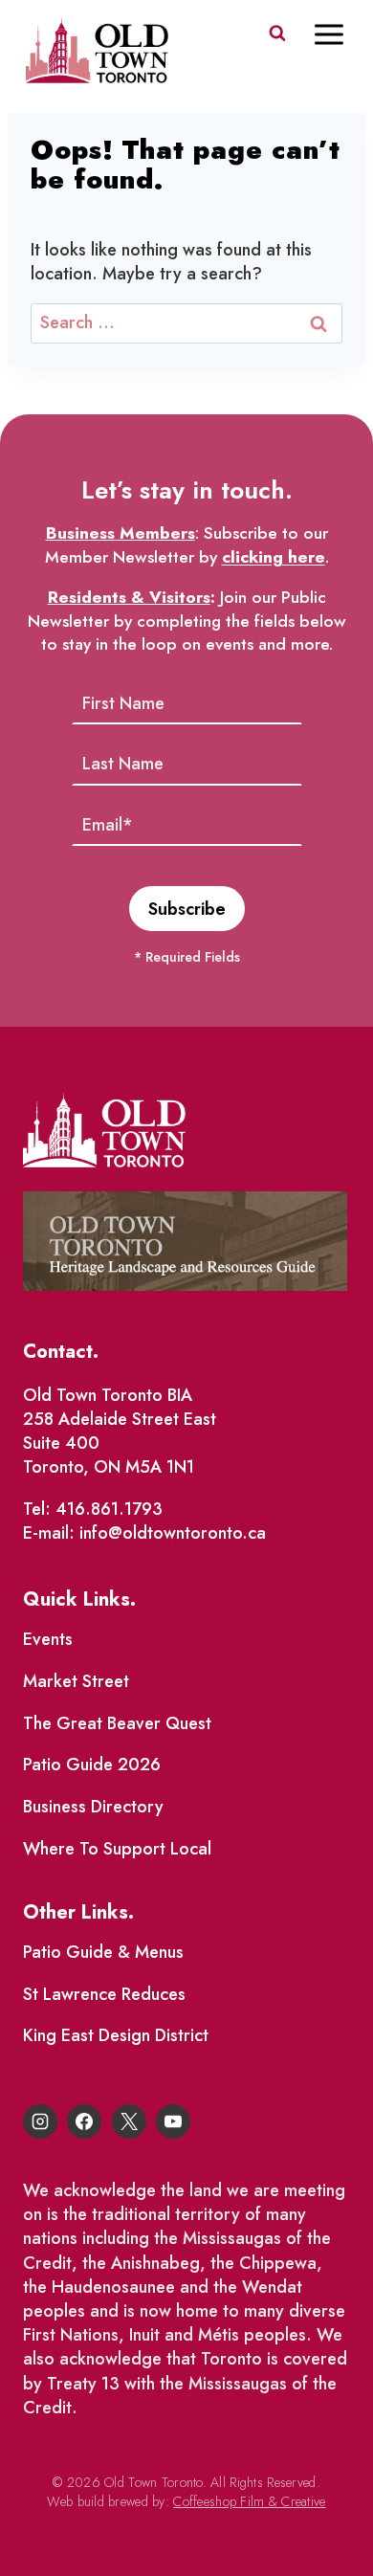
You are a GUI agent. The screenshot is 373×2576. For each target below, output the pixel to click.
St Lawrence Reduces (104, 1994)
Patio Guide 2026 (92, 1765)
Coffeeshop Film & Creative (249, 2501)
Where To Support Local (117, 1849)
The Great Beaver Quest (117, 1723)
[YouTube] (173, 2121)
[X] (129, 2121)
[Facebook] (84, 2121)
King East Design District (116, 2035)
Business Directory (93, 1807)
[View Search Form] (277, 33)
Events (48, 1639)
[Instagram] (40, 2121)
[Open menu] (339, 34)
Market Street (76, 1681)
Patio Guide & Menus (103, 1952)
